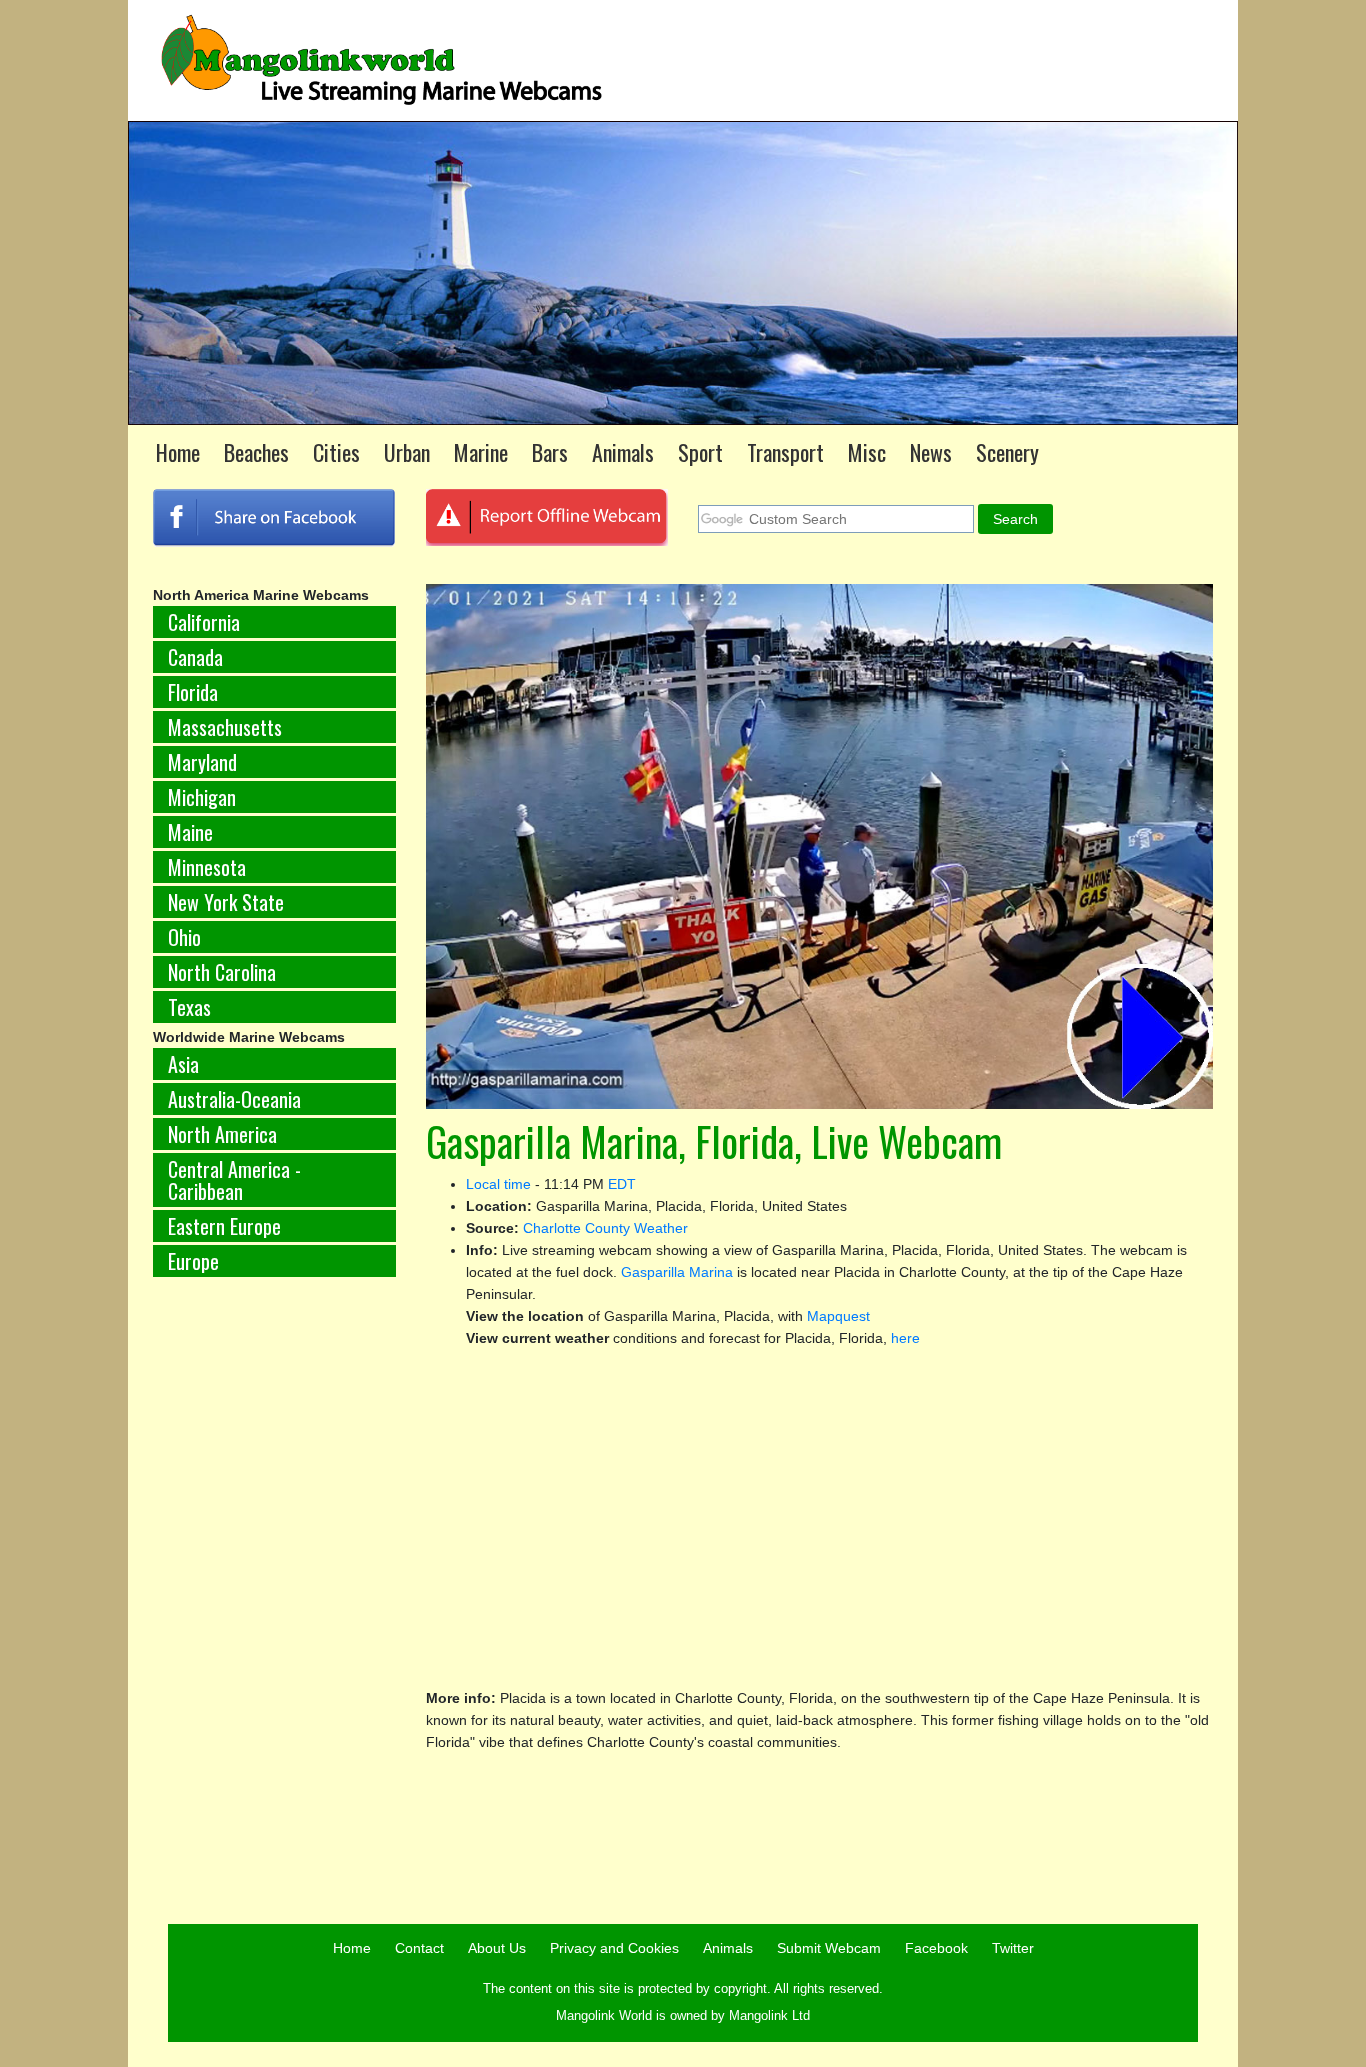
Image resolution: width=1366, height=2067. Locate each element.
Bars (550, 452)
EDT (622, 1184)
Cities (336, 452)
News (931, 452)
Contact (419, 1948)
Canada (195, 657)
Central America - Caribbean (234, 1180)
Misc (867, 452)
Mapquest (838, 1316)
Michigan (202, 797)
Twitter (1013, 1948)
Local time (498, 1184)
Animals (623, 452)
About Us (497, 1948)
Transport (785, 452)
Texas (189, 1007)
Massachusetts (225, 727)
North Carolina (222, 972)
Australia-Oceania (234, 1099)
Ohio (184, 937)
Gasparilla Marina (677, 1272)
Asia (183, 1064)
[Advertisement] (274, 1624)
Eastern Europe (224, 1226)
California (204, 622)
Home (178, 452)
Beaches (256, 452)
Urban (407, 452)
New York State (226, 902)
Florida (193, 692)
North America (222, 1134)
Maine (190, 832)
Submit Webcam (829, 1948)
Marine (481, 452)
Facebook (936, 1948)
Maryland (202, 762)
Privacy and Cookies (614, 1948)
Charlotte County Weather (605, 1228)
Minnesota (207, 867)
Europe (193, 1261)
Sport (700, 452)
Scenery (1007, 452)
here (905, 1338)
